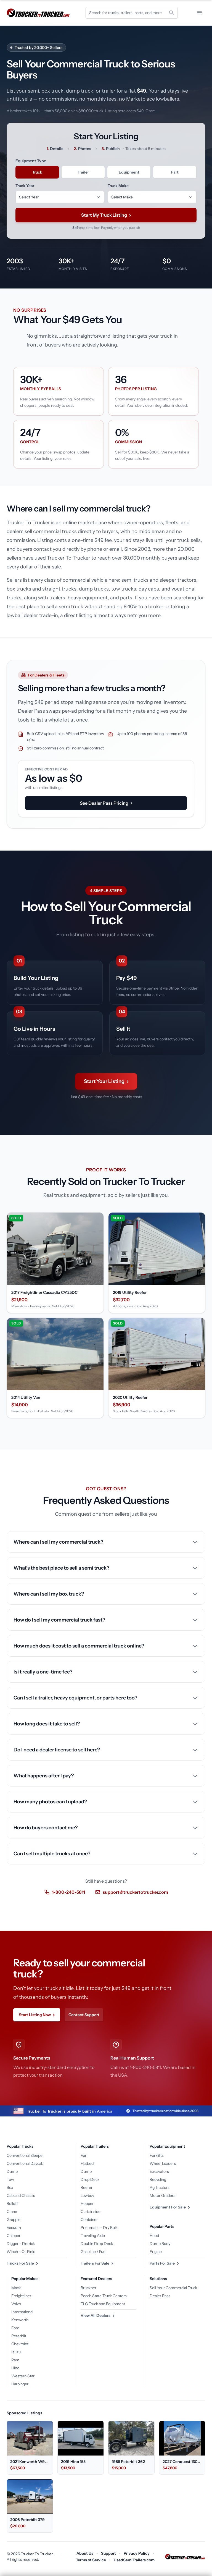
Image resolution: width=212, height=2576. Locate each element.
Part (175, 172)
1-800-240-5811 (68, 1892)
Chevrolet (20, 2344)
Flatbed (87, 2163)
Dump (12, 2171)
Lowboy (87, 2195)
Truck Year (25, 186)
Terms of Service (91, 2560)
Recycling (158, 2179)
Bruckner (88, 2288)
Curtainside (91, 2212)
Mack (16, 2288)
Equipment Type (31, 161)
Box (10, 2187)
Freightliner (21, 2296)
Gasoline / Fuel (93, 2252)
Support (108, 2553)
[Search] (171, 13)
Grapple (14, 2220)
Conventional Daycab (25, 2163)
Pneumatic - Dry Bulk (99, 2228)
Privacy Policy (137, 2553)
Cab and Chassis (21, 2195)
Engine (156, 2252)
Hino (15, 2368)
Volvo (16, 2304)
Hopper (87, 2203)
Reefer (87, 2187)
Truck (37, 172)
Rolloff (12, 2203)
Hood (154, 2236)
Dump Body (160, 2244)
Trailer (83, 172)
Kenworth (20, 2320)
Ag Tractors (160, 2187)
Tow (10, 2179)
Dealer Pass (160, 2296)
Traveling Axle (93, 2236)
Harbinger (20, 2384)
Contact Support (84, 2015)
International (22, 2312)
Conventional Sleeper (25, 2155)
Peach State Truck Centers (104, 2296)
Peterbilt (19, 2336)
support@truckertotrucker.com (135, 1892)
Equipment (129, 172)
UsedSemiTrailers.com (134, 2560)
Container (89, 2220)
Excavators (159, 2171)
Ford (15, 2328)
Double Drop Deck (97, 2244)
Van (84, 2155)
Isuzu (16, 2352)
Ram (15, 2360)
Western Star (23, 2376)
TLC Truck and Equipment (103, 2304)
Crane (12, 2212)
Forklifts (157, 2155)
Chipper (14, 2236)
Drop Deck (90, 2179)
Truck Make (118, 186)
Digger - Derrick (21, 2244)
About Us (85, 2553)
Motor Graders (162, 2195)
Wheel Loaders (163, 2163)
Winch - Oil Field (21, 2252)
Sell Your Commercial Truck (173, 2288)
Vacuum (14, 2228)
